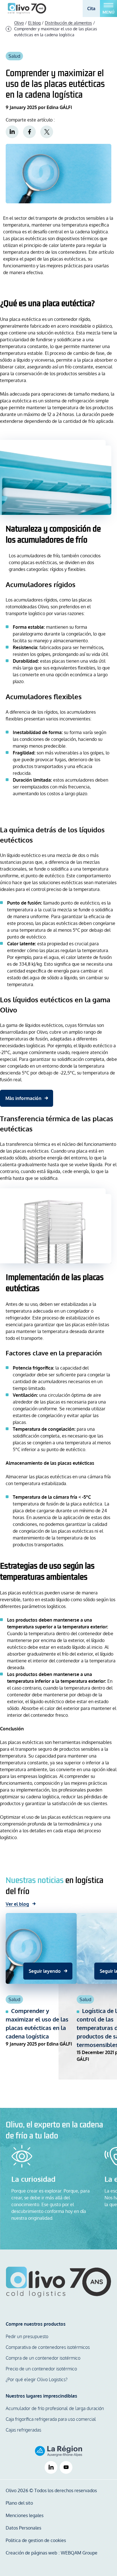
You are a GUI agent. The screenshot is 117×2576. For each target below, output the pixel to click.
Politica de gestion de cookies (36, 2540)
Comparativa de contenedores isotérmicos (48, 2347)
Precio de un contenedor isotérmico (41, 2369)
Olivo (19, 23)
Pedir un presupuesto (27, 2336)
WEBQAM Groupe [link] (79, 2553)
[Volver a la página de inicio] (58, 2282)
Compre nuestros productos (36, 2324)
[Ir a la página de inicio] (27, 8)
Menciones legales (25, 2515)
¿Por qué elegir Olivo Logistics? (37, 2379)
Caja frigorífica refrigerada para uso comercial (51, 2419)
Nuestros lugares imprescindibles (41, 2396)
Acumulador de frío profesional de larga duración (55, 2408)
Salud (14, 56)
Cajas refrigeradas (23, 2430)
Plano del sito (19, 2503)
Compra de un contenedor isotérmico (43, 2358)
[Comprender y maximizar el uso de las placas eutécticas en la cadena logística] (41, 1991)
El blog (34, 23)
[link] (12, 132)
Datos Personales (23, 2528)
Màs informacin (23, 1098)
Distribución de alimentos (68, 23)
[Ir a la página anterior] (9, 29)
